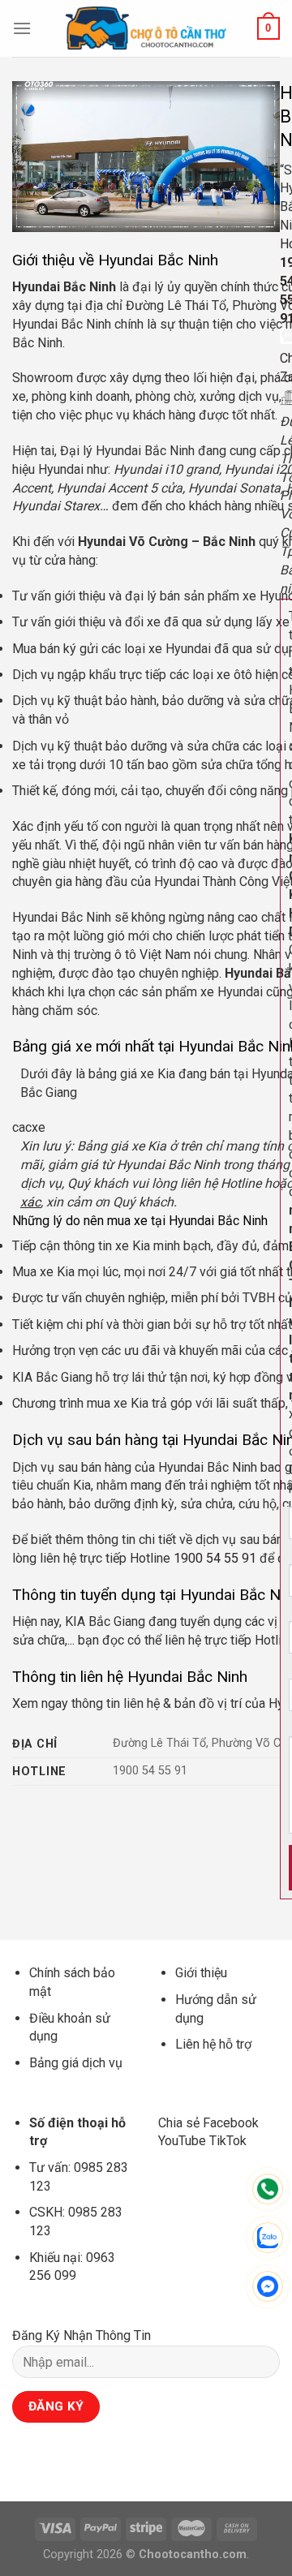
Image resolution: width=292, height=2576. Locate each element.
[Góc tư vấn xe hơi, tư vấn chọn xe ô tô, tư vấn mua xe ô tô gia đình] (146, 28)
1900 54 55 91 (215, 1558)
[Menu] (22, 28)
